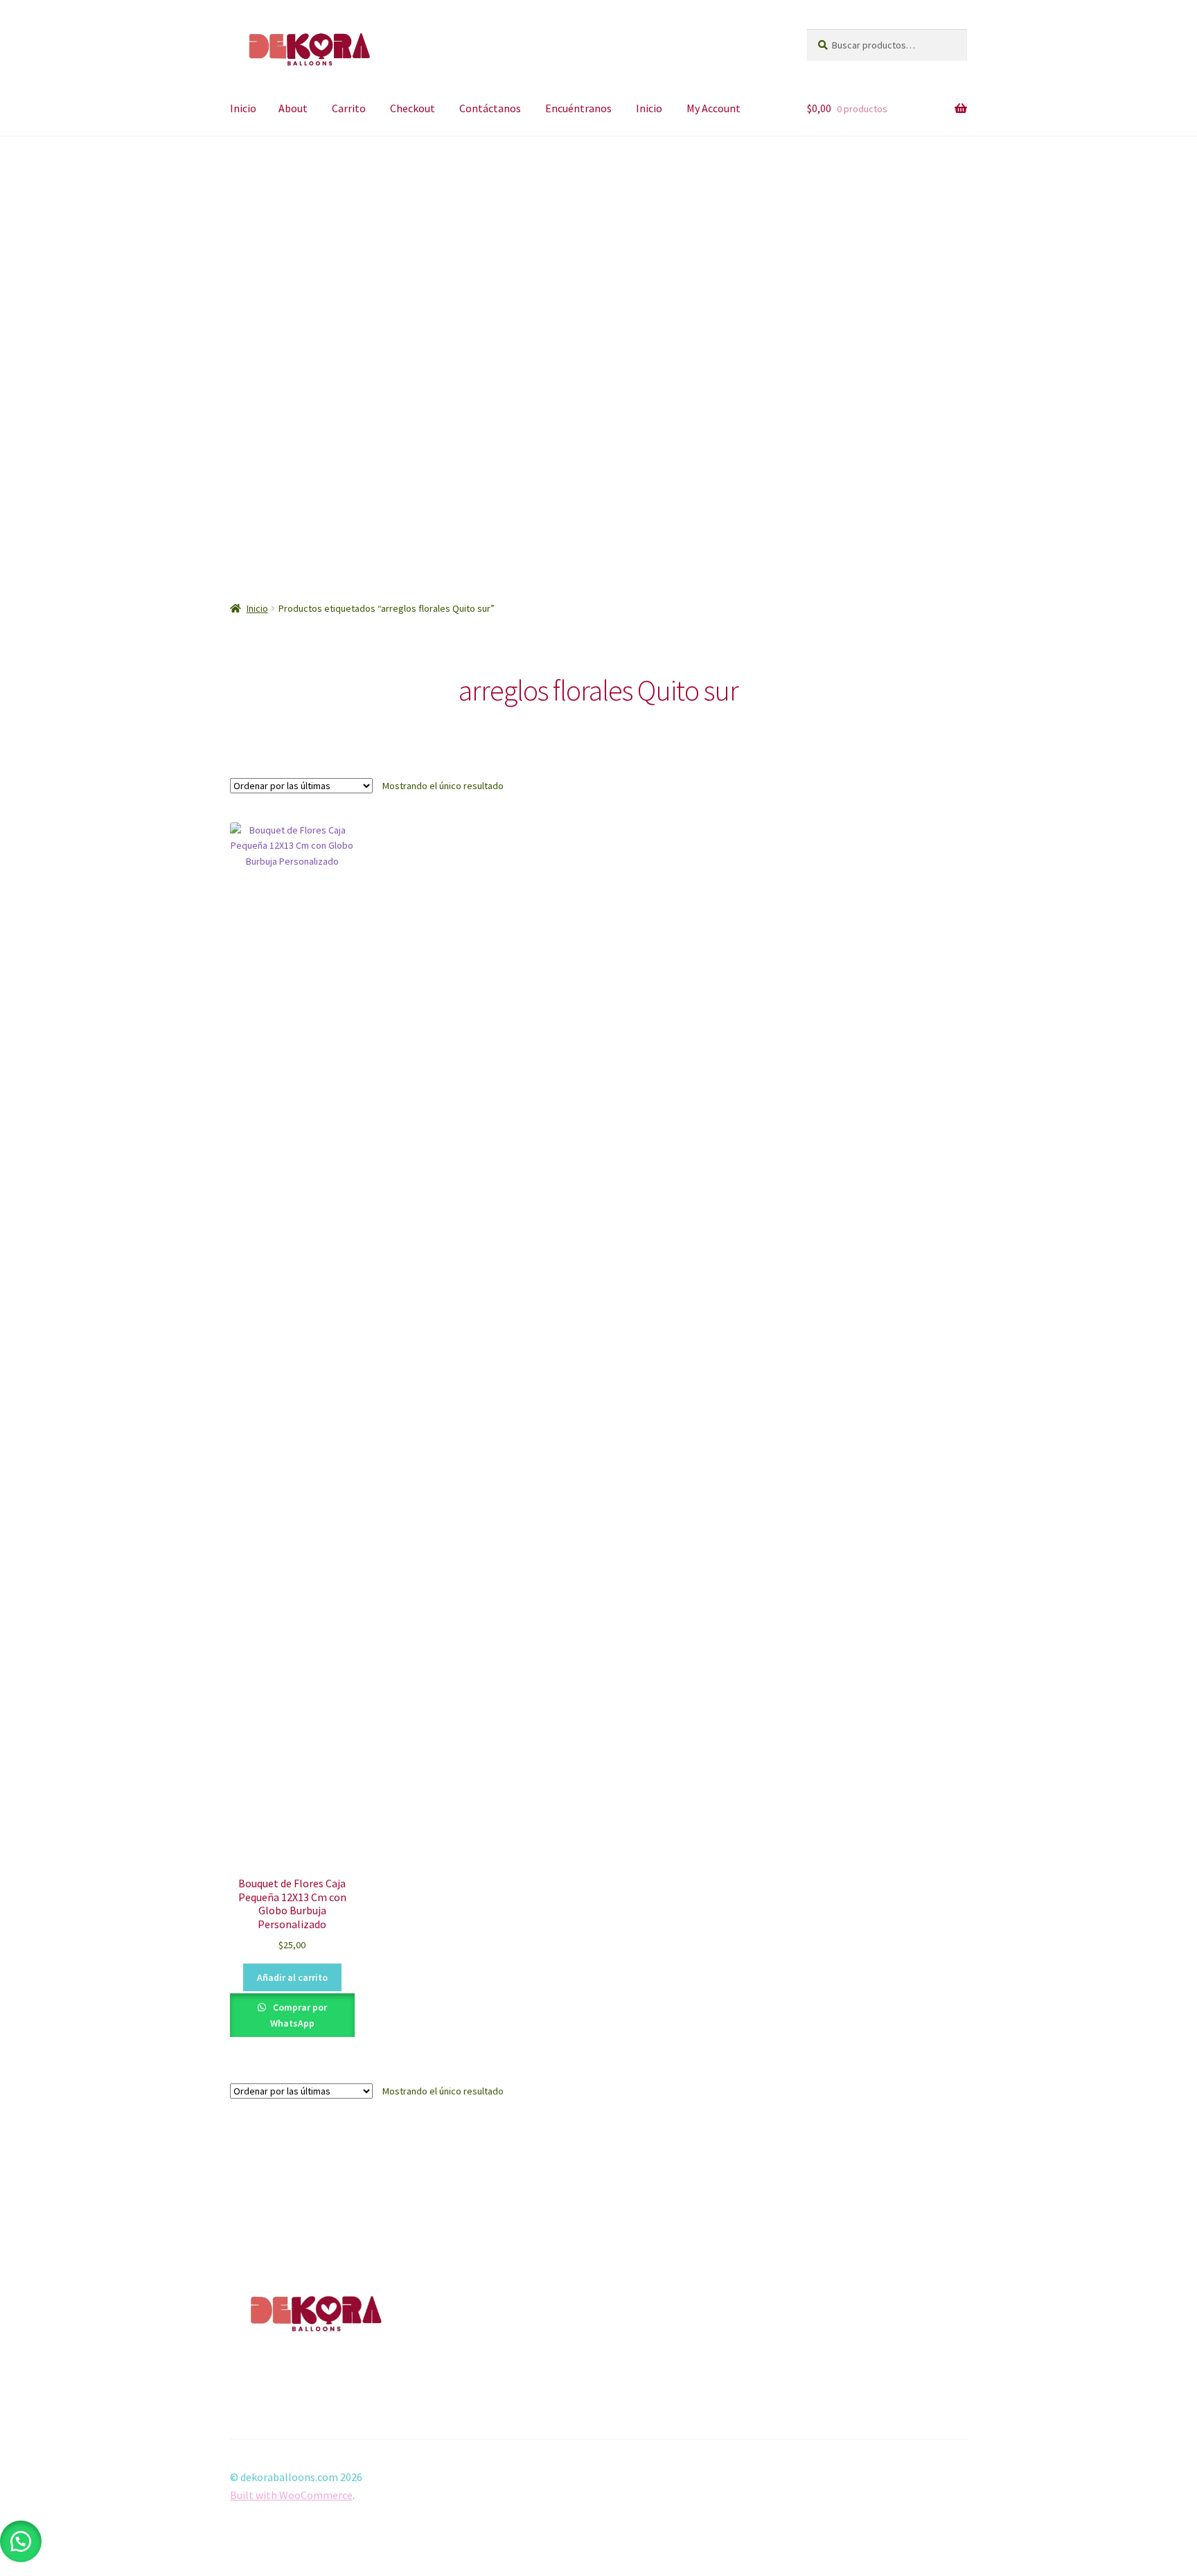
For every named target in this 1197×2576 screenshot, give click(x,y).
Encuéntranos (578, 108)
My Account (713, 108)
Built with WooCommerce (291, 2495)
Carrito (349, 108)
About (293, 108)
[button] (242, 354)
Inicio (243, 108)
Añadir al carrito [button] (292, 1977)
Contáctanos (490, 108)
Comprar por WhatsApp (299, 2015)
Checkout (413, 108)
